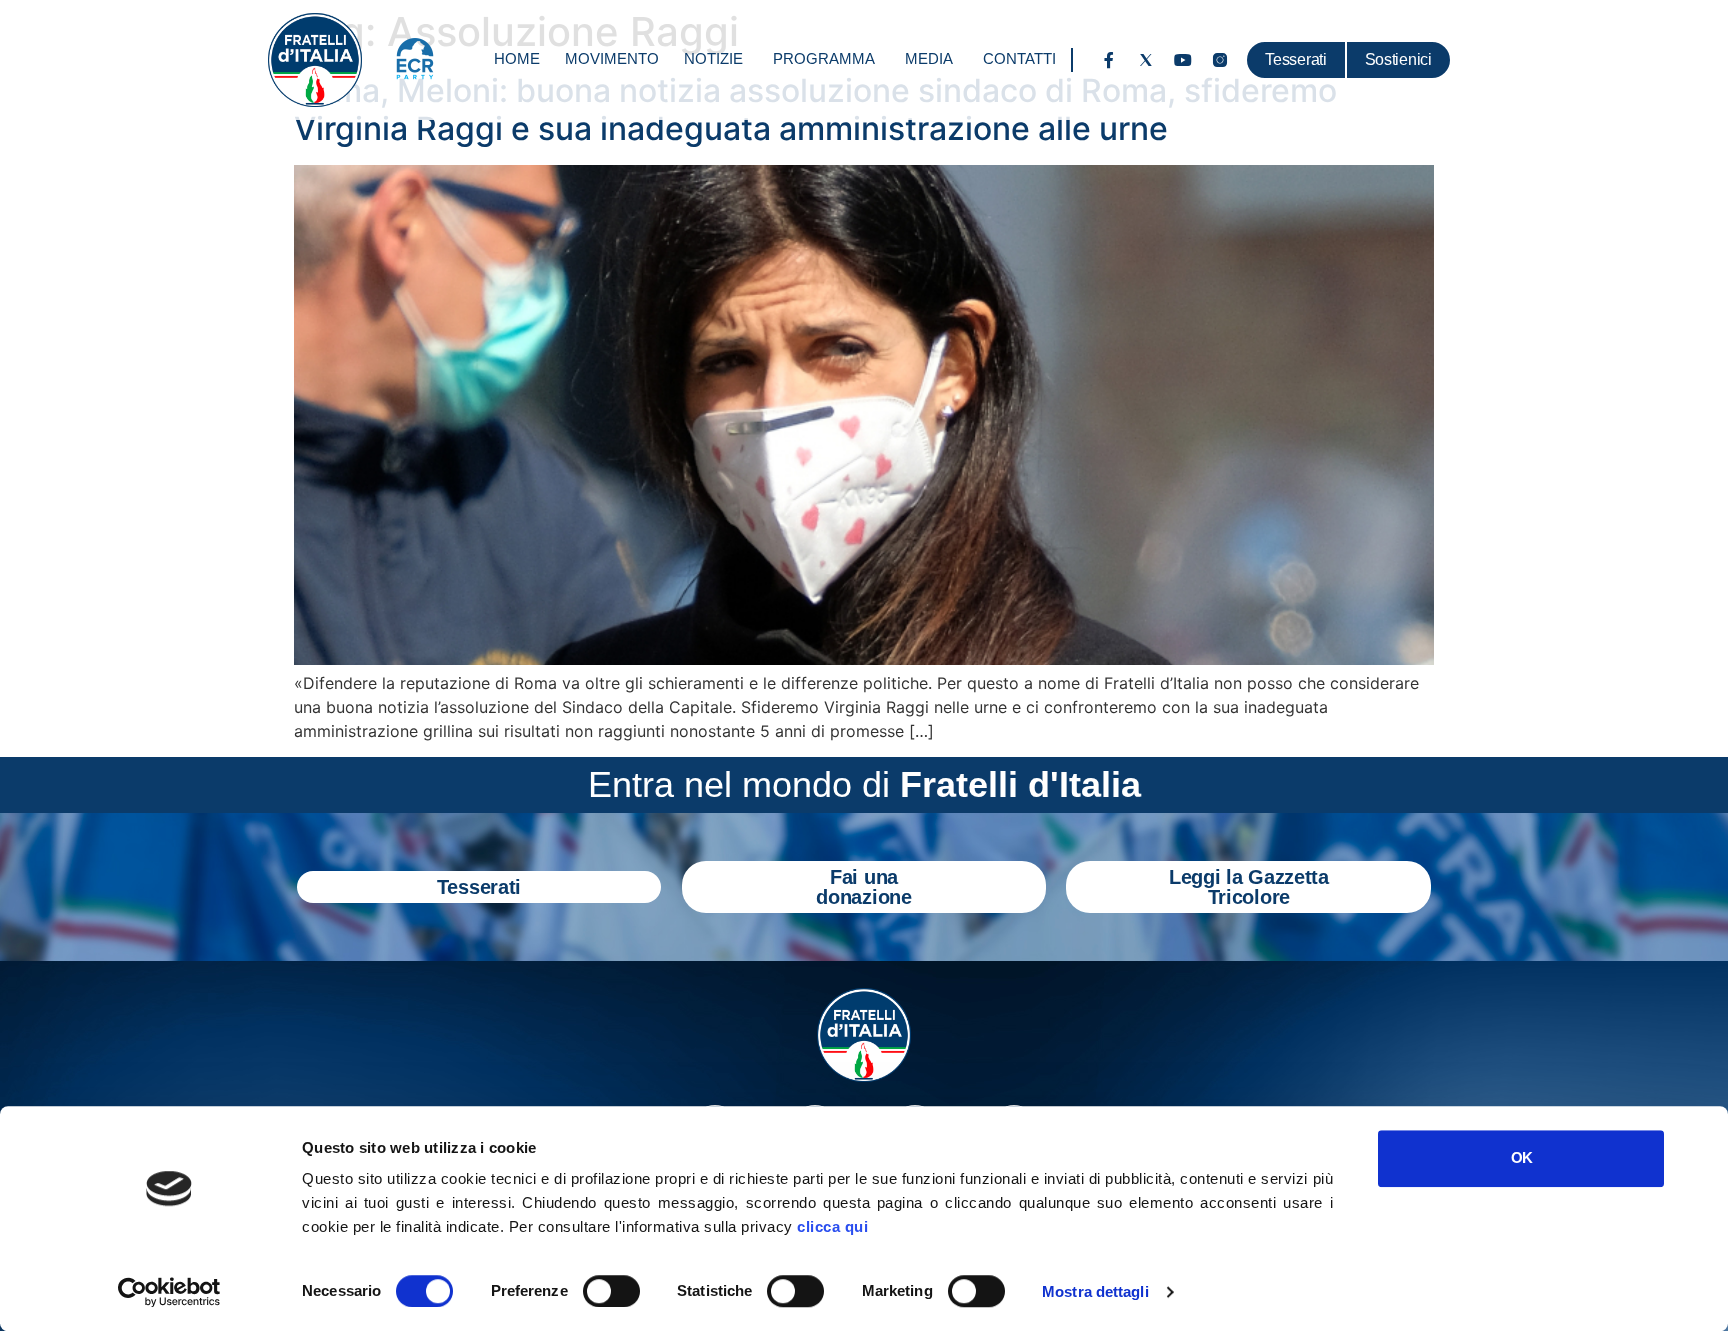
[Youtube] (1183, 60)
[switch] (611, 1291)
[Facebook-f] (1109, 60)
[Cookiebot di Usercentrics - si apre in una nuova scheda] (169, 1292)
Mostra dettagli (1095, 1291)
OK (1521, 1157)
